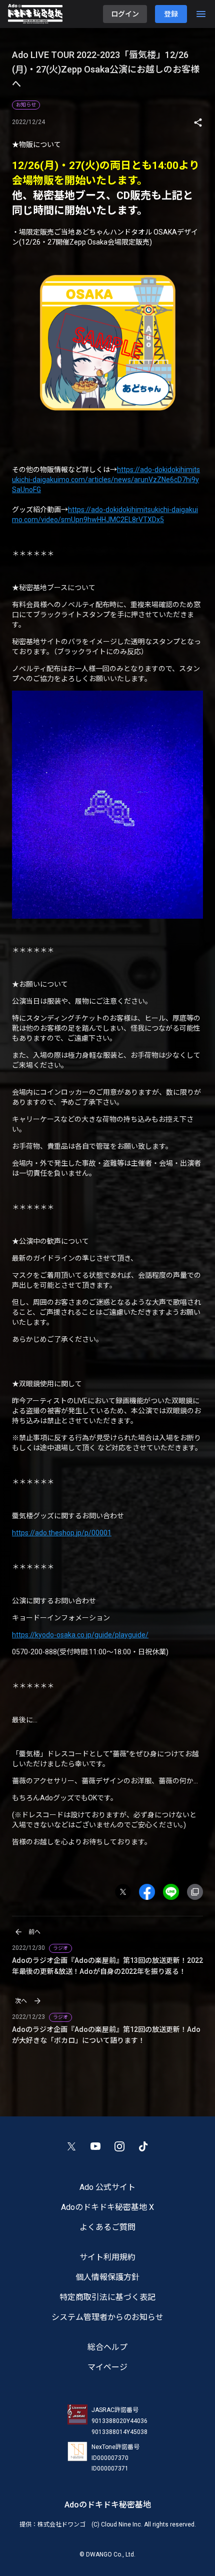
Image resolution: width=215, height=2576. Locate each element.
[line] (175, 1892)
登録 (171, 14)
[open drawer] (201, 14)
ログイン (125, 14)
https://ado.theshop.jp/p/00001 (62, 1533)
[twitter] (127, 1892)
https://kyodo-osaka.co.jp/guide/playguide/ (80, 1635)
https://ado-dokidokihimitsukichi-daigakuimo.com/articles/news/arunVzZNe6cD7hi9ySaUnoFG (106, 480)
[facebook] (151, 1892)
